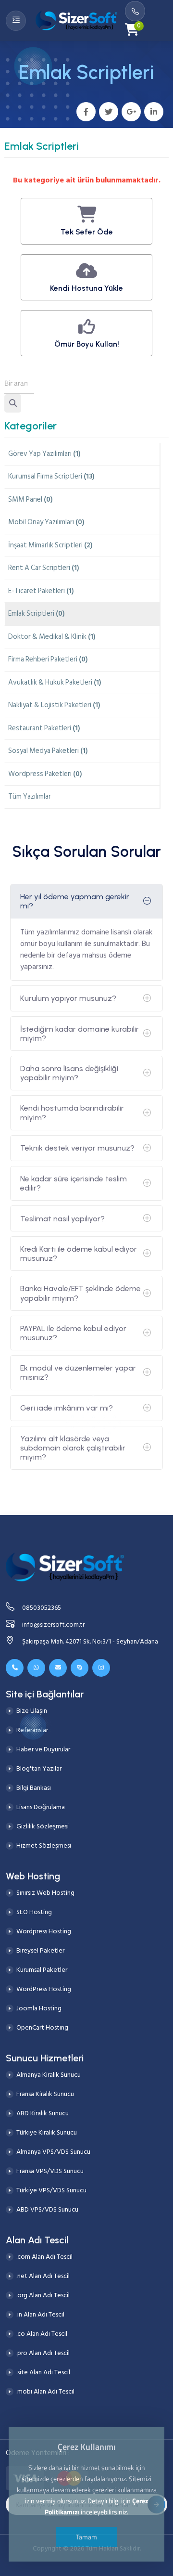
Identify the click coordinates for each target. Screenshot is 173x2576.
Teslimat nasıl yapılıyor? (62, 1219)
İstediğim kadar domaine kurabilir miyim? (80, 1034)
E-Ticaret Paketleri (41, 591)
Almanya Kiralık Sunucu (49, 2075)
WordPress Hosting (44, 1989)
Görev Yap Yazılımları (44, 454)
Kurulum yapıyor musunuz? (68, 998)
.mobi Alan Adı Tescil (45, 2391)
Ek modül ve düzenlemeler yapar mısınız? (78, 1372)
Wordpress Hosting (44, 1931)
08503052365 (42, 1608)
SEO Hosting (34, 1912)
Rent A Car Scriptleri (44, 568)
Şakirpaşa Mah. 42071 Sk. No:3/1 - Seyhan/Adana (90, 1641)
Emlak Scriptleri (37, 614)
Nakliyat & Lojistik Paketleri (54, 705)
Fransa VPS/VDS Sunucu (50, 2171)
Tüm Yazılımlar (30, 796)
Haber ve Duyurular (43, 1749)
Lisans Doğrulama (41, 1807)
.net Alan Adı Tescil (43, 2276)
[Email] (58, 1668)
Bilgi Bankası (34, 1788)
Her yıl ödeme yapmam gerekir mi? (75, 901)
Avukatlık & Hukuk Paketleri (55, 682)
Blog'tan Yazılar (39, 1768)
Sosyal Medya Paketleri (48, 751)
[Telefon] (15, 1668)
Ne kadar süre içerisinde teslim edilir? (74, 1183)
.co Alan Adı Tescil (42, 2334)
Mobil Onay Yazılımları (46, 522)
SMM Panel (31, 499)
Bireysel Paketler (40, 1950)
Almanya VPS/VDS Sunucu (53, 2152)
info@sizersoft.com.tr (53, 1625)
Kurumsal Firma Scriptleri (51, 476)
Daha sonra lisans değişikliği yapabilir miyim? (69, 1073)
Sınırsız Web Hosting (45, 1893)
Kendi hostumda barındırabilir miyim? (72, 1113)
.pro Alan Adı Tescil (43, 2353)
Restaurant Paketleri (44, 728)
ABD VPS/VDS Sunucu (47, 2209)
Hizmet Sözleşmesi (44, 1845)
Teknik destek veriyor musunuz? (77, 1148)
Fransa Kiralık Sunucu (45, 2094)
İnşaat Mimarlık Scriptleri (50, 545)
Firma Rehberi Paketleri (48, 659)
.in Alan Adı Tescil (40, 2314)
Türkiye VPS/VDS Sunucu (51, 2190)
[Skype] (80, 1668)
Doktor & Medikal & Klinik (52, 637)
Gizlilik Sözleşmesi (43, 1826)
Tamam (86, 2537)
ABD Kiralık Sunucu (43, 2113)
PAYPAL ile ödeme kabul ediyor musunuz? (73, 1333)
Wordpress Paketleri (45, 774)
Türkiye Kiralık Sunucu (47, 2132)
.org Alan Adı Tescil (43, 2295)
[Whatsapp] (36, 1668)
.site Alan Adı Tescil (43, 2372)
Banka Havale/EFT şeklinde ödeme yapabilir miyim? (80, 1293)
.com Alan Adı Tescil (44, 2257)
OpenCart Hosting (42, 2027)
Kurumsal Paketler (42, 1970)
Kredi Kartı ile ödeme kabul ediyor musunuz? (79, 1254)
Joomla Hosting (39, 2008)
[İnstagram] (101, 1668)
